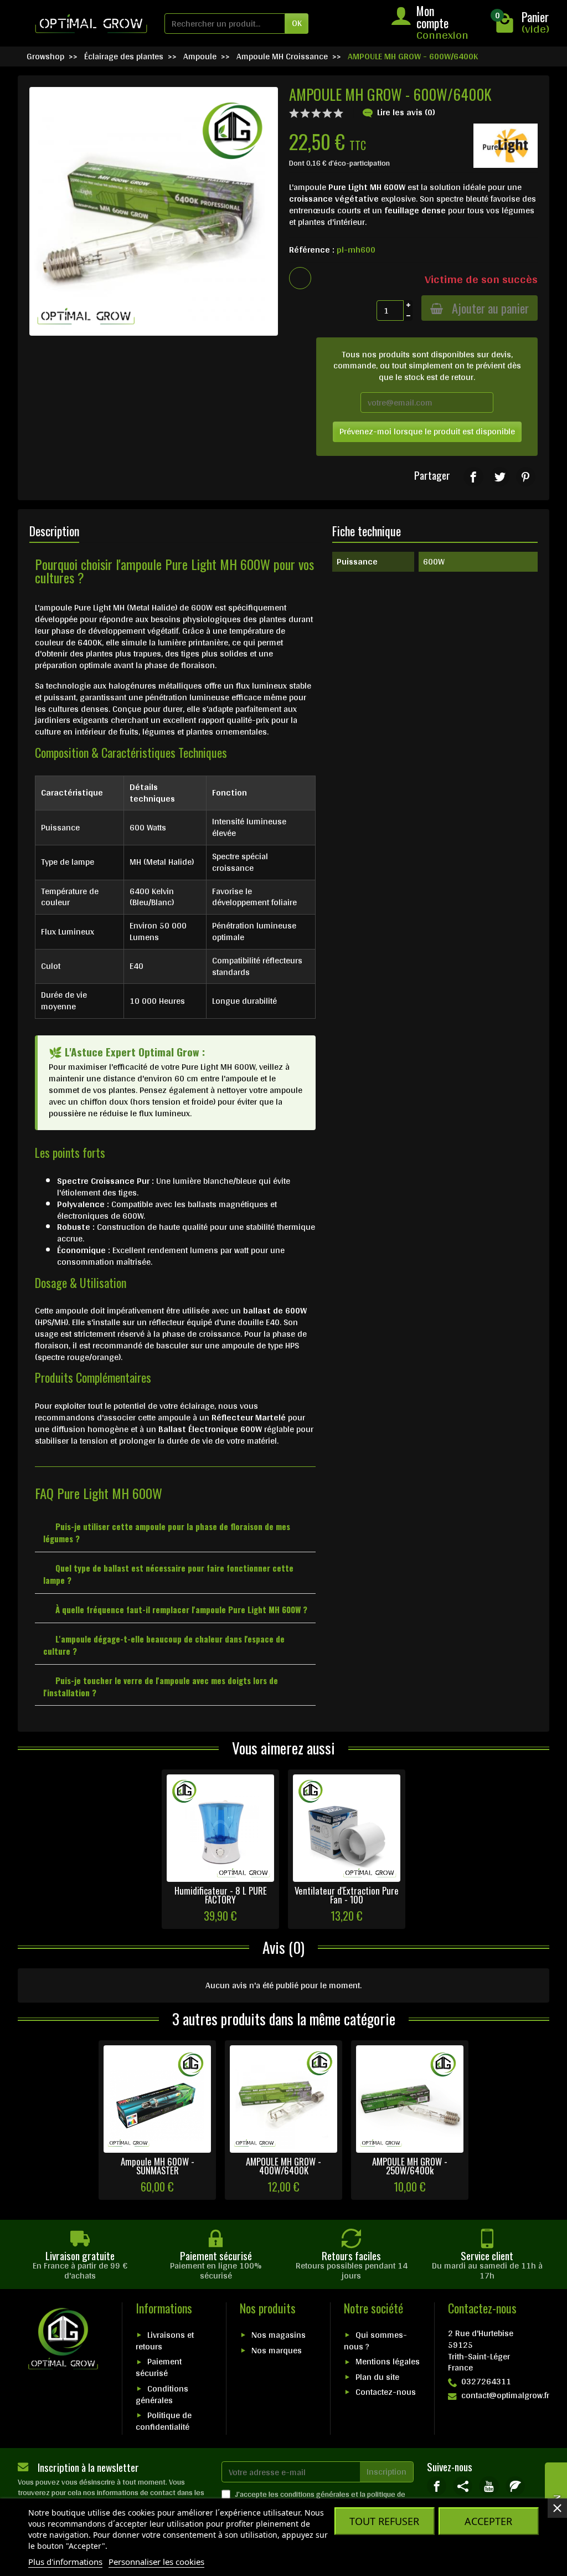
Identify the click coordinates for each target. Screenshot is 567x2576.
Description (54, 531)
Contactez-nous (386, 2392)
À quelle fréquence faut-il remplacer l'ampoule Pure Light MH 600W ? (181, 1609)
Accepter (488, 2521)
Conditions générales (162, 2394)
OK (297, 23)
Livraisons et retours (165, 2341)
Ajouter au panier (490, 308)
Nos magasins (279, 2335)
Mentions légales (388, 2361)
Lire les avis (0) (406, 112)
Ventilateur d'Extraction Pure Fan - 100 (347, 1895)
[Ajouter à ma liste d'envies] (300, 278)
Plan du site (377, 2377)
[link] (473, 477)
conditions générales (315, 2494)
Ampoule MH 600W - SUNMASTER (158, 2166)
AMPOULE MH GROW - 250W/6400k (410, 2166)
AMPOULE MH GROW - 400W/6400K (283, 2166)
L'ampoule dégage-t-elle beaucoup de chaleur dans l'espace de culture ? (164, 1645)
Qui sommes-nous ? (375, 2341)
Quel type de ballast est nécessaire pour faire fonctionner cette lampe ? (168, 1574)
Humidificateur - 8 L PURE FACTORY (221, 1895)
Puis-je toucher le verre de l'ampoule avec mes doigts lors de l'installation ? (161, 1686)
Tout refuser (384, 2521)
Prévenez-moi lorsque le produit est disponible (427, 431)
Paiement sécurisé (159, 2367)
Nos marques (277, 2350)
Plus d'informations (65, 2562)
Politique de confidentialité (164, 2421)
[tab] (175, 1531)
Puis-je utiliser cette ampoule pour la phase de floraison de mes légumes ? (167, 1532)
